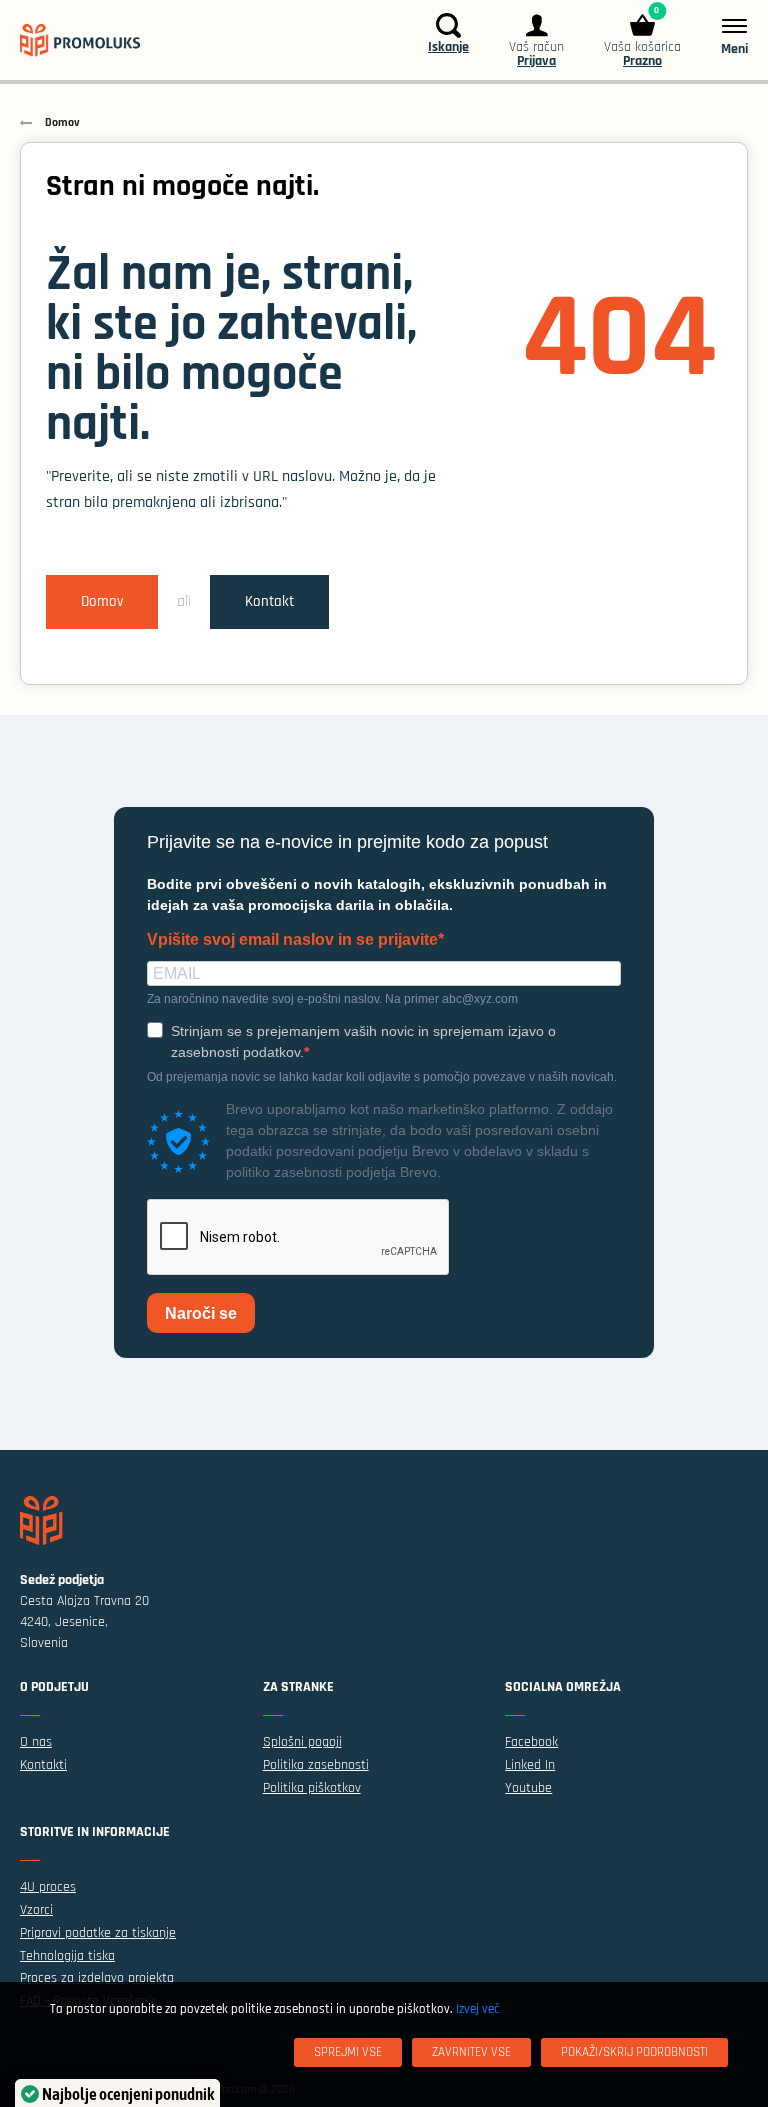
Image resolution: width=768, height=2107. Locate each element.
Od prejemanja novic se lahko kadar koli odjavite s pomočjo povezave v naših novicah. (382, 1077)
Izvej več (477, 2009)
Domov (102, 601)
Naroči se (201, 1313)
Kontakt (269, 601)
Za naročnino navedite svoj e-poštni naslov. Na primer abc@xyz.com (332, 999)
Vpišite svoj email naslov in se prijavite (292, 940)
